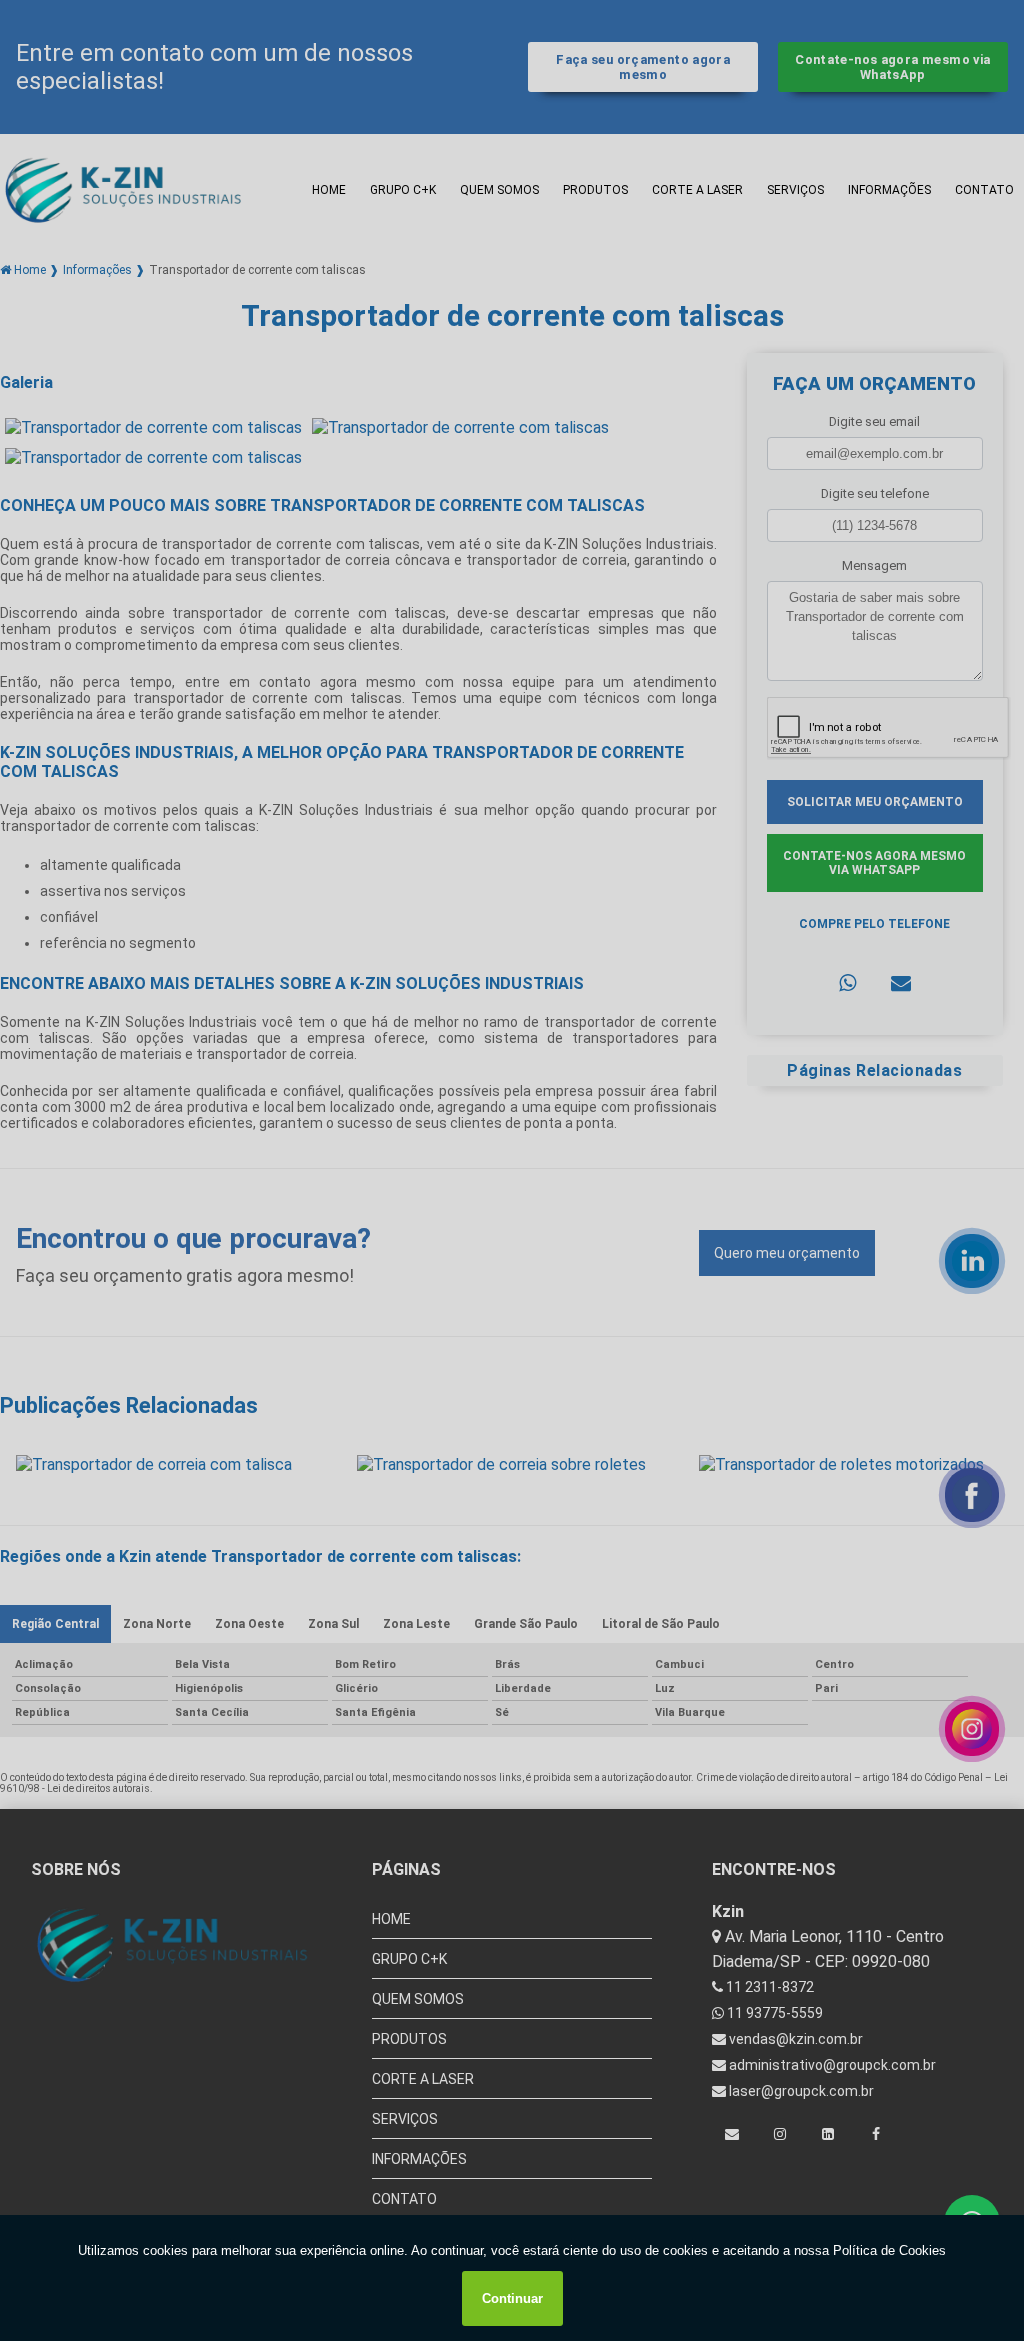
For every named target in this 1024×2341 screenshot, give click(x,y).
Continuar (512, 2298)
